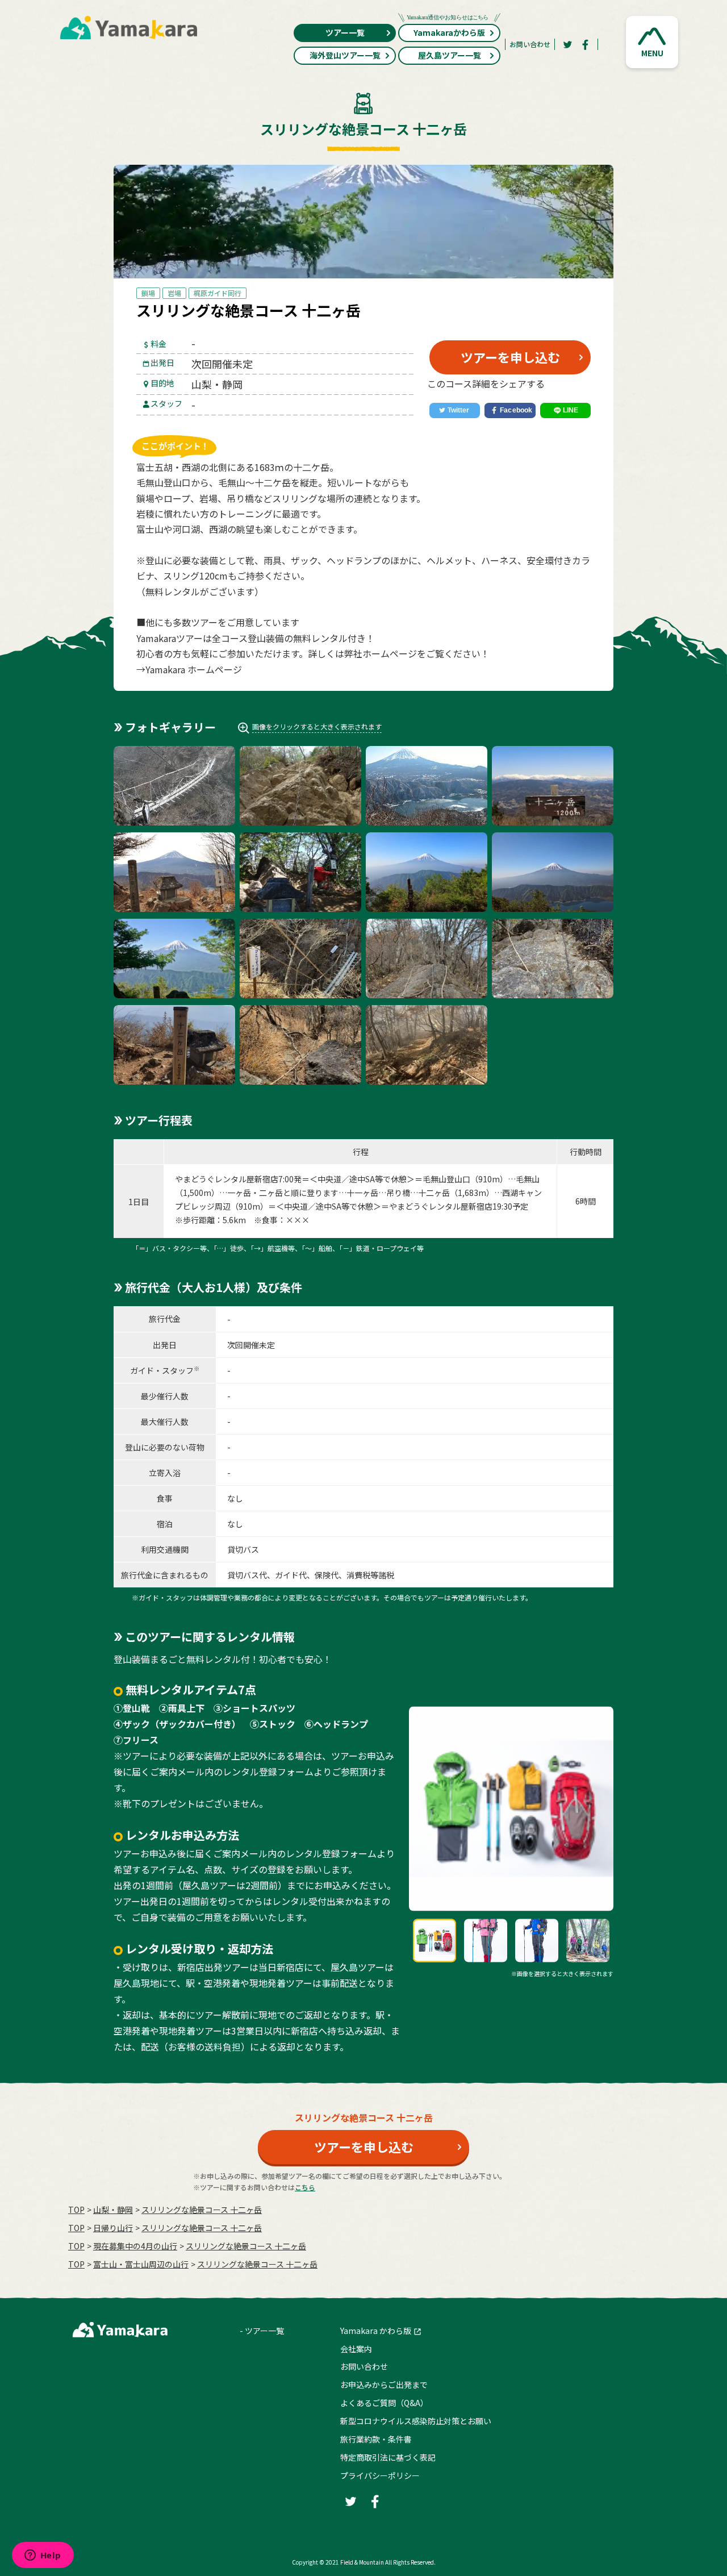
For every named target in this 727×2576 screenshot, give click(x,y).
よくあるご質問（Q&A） (384, 2403)
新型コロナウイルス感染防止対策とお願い (416, 2421)
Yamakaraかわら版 (449, 32)
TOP (76, 2210)
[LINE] (565, 411)
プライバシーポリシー (380, 2475)
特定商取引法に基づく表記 (388, 2457)
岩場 (174, 293)
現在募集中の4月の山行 (135, 2246)
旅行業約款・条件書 (376, 2439)
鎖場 (148, 293)
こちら (305, 2187)
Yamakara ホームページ (194, 669)
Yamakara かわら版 (376, 2331)
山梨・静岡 (113, 2210)
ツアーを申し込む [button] (510, 357)
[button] (652, 42)
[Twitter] (567, 44)
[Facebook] (586, 44)
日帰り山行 (113, 2228)
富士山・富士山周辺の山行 (141, 2264)
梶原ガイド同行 (218, 293)
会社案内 (356, 2349)
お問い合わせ (530, 44)
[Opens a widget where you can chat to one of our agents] (43, 2556)
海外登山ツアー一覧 (345, 55)
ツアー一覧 (345, 32)
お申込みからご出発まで (384, 2385)
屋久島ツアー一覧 (450, 55)
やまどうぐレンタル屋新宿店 (227, 1179)
